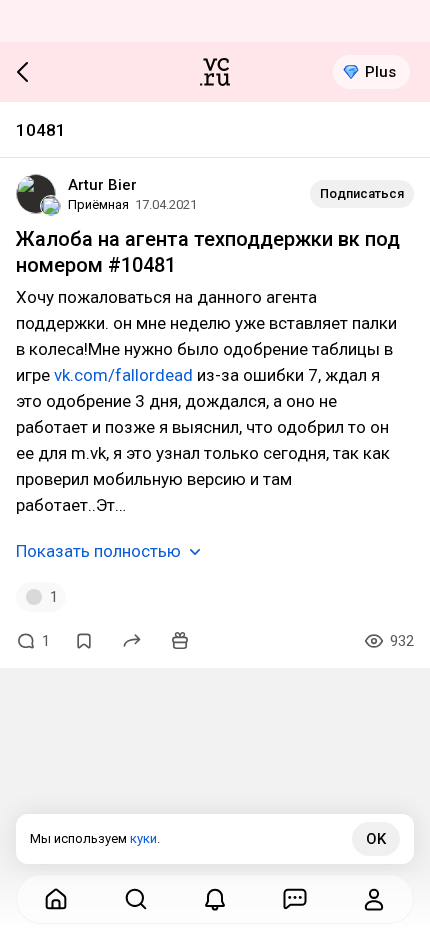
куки (143, 838)
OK (376, 839)
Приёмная (98, 204)
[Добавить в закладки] (84, 641)
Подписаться (362, 193)
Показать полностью (98, 551)
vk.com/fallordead (123, 375)
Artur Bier (102, 185)
